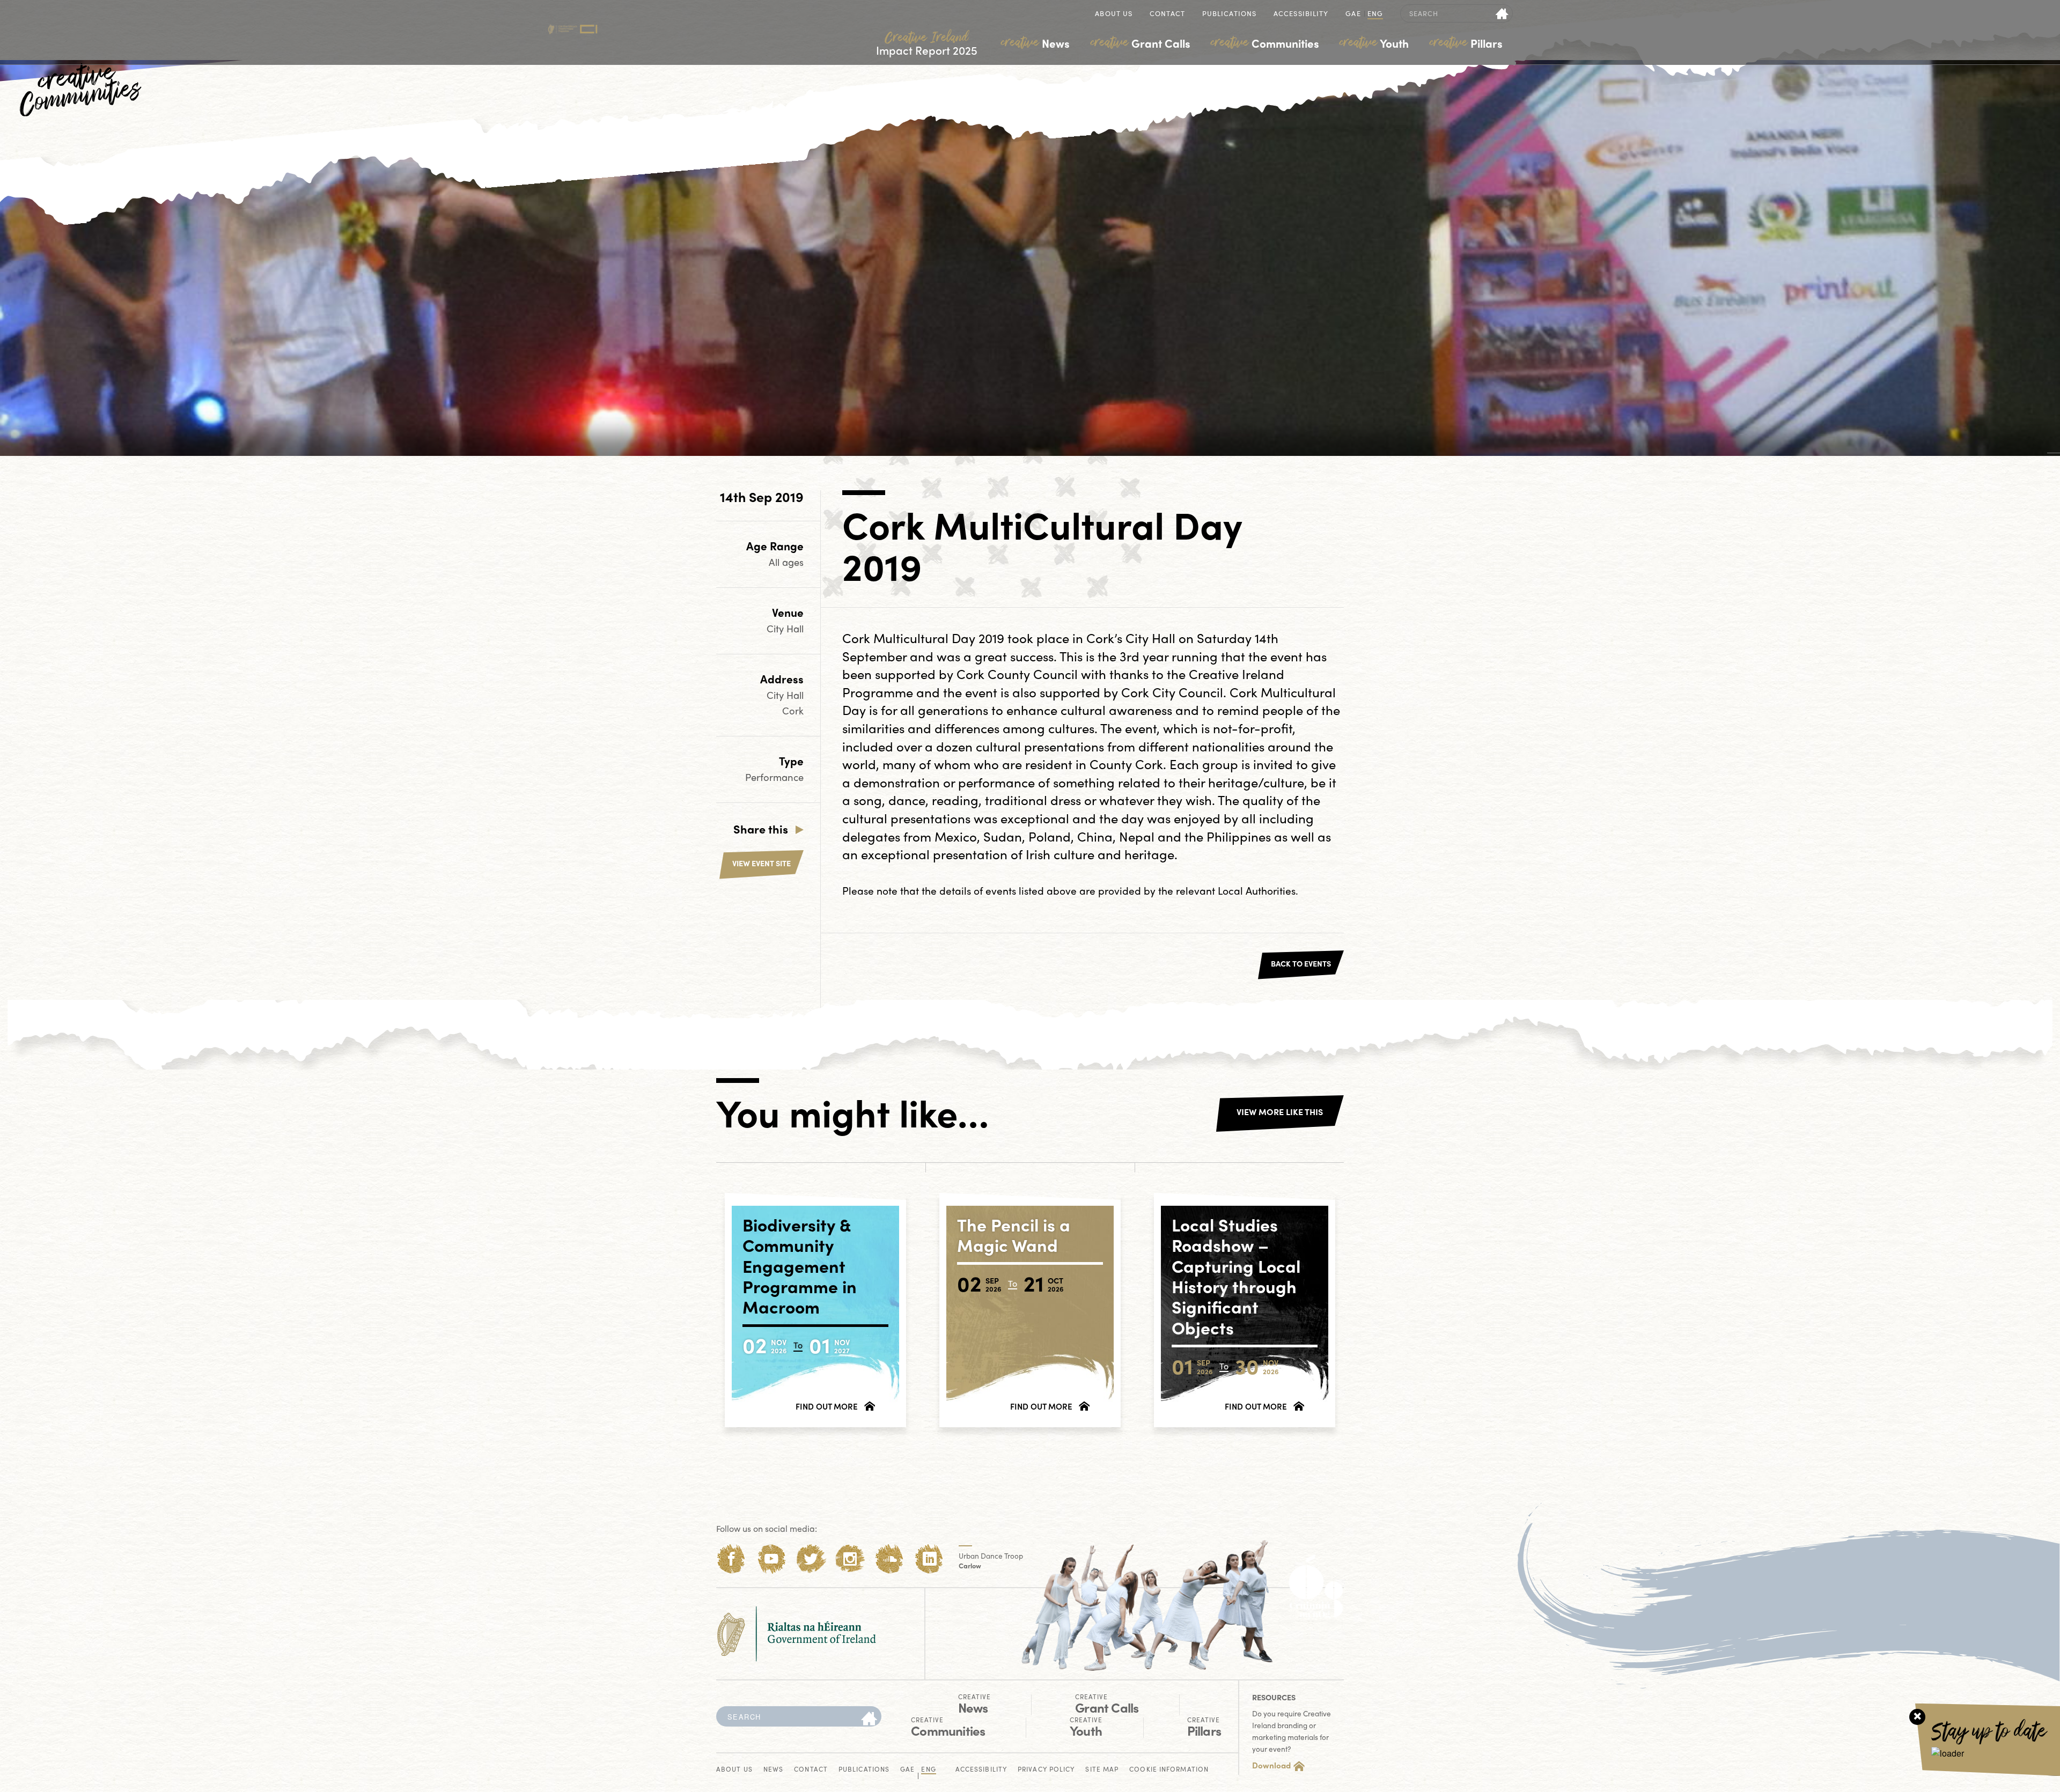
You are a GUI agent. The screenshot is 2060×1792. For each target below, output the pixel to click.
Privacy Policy (1046, 1770)
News (1035, 43)
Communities (1265, 43)
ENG (1375, 14)
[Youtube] (771, 1559)
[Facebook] (731, 1559)
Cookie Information (1169, 1770)
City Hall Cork (785, 703)
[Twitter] (811, 1559)
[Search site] (1502, 13)
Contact (1167, 14)
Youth (1374, 43)
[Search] (869, 1719)
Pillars (1466, 43)
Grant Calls (1141, 43)
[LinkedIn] (929, 1559)
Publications (1229, 14)
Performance (774, 777)
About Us (1114, 14)
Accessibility (1301, 14)
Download (1271, 1765)
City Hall (785, 628)
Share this (761, 829)
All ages (786, 562)
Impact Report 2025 (927, 44)
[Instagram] (850, 1559)
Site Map (1102, 1770)
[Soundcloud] (890, 1559)
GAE (1353, 14)
